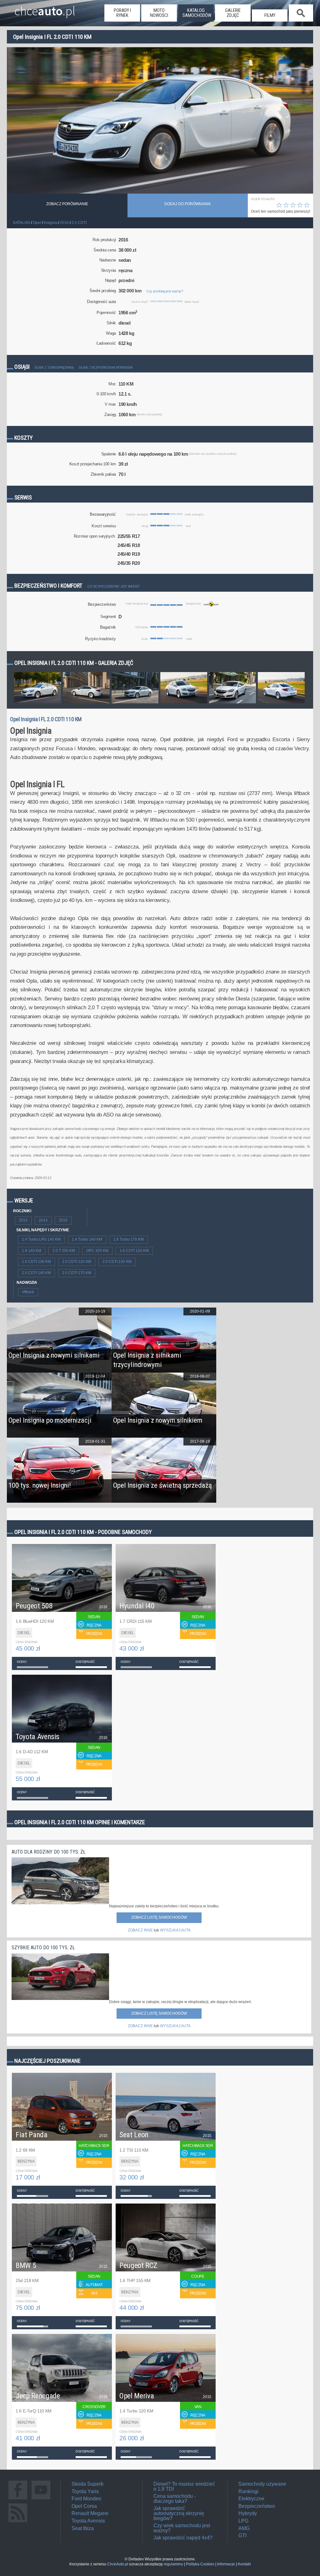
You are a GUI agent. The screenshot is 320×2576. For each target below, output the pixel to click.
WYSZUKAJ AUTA (175, 1930)
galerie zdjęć (233, 13)
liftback (28, 1292)
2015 (63, 1220)
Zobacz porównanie (67, 204)
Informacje (226, 2564)
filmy (270, 15)
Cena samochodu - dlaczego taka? (175, 2499)
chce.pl (45, 8)
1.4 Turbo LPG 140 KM (41, 1239)
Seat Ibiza (83, 2528)
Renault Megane (90, 2513)
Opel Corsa (84, 2506)
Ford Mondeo (86, 2499)
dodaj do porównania (187, 204)
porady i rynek (122, 13)
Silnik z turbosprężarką (54, 368)
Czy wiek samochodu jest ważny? (182, 2528)
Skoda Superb (87, 2484)
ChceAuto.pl (118, 2564)
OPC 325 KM (97, 1251)
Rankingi (248, 2491)
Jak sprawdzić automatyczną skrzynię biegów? (179, 2513)
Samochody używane (262, 2484)
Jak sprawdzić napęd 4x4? (183, 2538)
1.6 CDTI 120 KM (134, 1251)
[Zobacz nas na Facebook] (18, 2499)
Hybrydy (248, 2513)
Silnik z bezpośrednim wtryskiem (106, 368)
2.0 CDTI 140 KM (36, 1273)
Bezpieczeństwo (257, 2506)
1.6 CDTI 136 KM (36, 1262)
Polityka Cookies (200, 2564)
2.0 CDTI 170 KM (77, 1273)
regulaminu (173, 2564)
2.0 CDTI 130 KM (117, 1262)
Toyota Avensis (88, 2521)
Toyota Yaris (85, 2491)
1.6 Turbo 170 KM (129, 1239)
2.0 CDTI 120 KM (77, 1262)
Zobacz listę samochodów (159, 1917)
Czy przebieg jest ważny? (165, 291)
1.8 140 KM (32, 1251)
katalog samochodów (197, 13)
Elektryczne (251, 2499)
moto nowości (159, 13)
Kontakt (244, 2564)
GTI (242, 2536)
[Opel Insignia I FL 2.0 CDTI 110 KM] (37, 703)
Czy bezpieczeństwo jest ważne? (113, 587)
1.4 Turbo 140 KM (87, 1239)
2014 (43, 1220)
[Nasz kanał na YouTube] (41, 2499)
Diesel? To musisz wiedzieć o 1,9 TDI (184, 2486)
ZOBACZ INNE (140, 1930)
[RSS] (18, 2522)
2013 (23, 1220)
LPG (243, 2521)
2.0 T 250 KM (64, 1251)
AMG (244, 2528)
